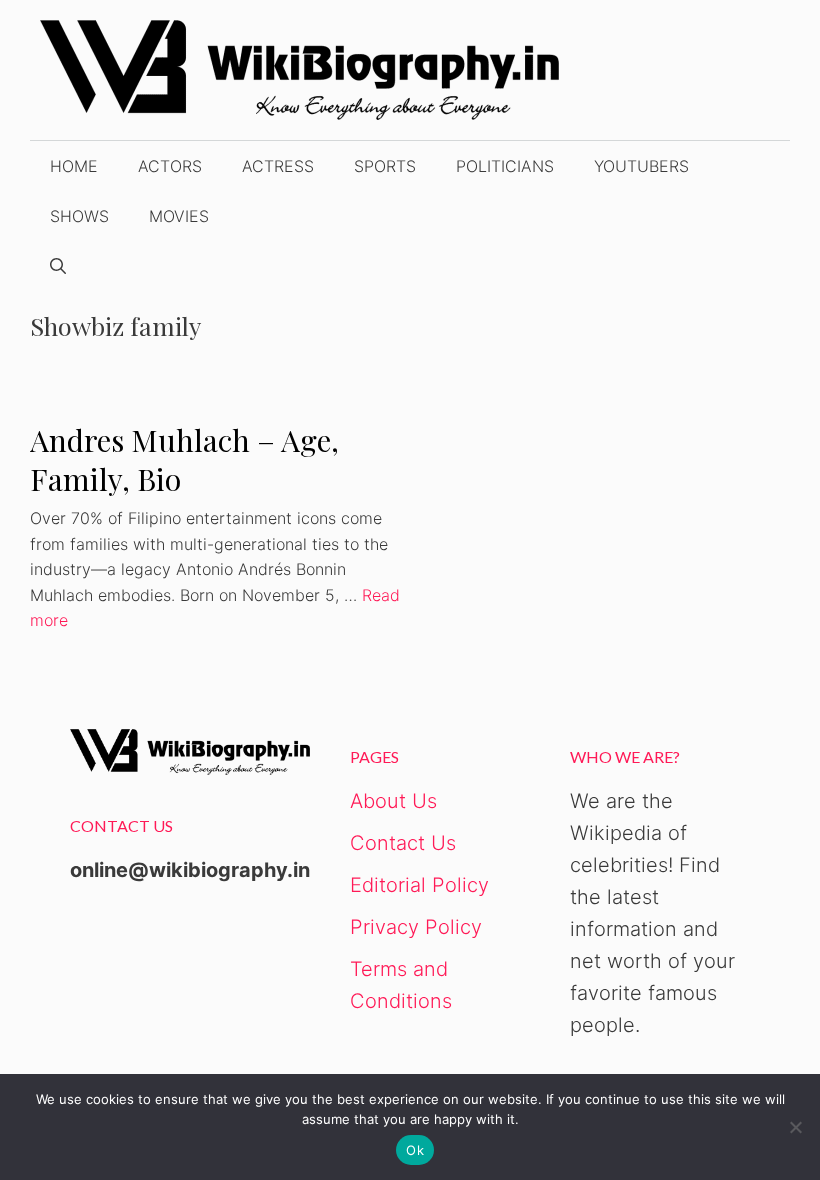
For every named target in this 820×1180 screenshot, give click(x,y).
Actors (170, 166)
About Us (393, 801)
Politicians (505, 166)
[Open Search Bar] (58, 266)
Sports (385, 166)
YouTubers (641, 166)
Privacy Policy (416, 927)
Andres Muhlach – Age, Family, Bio (184, 459)
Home (74, 166)
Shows (79, 216)
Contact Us (403, 843)
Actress (278, 166)
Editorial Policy (419, 885)
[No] (795, 1127)
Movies (179, 216)
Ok (415, 1150)
